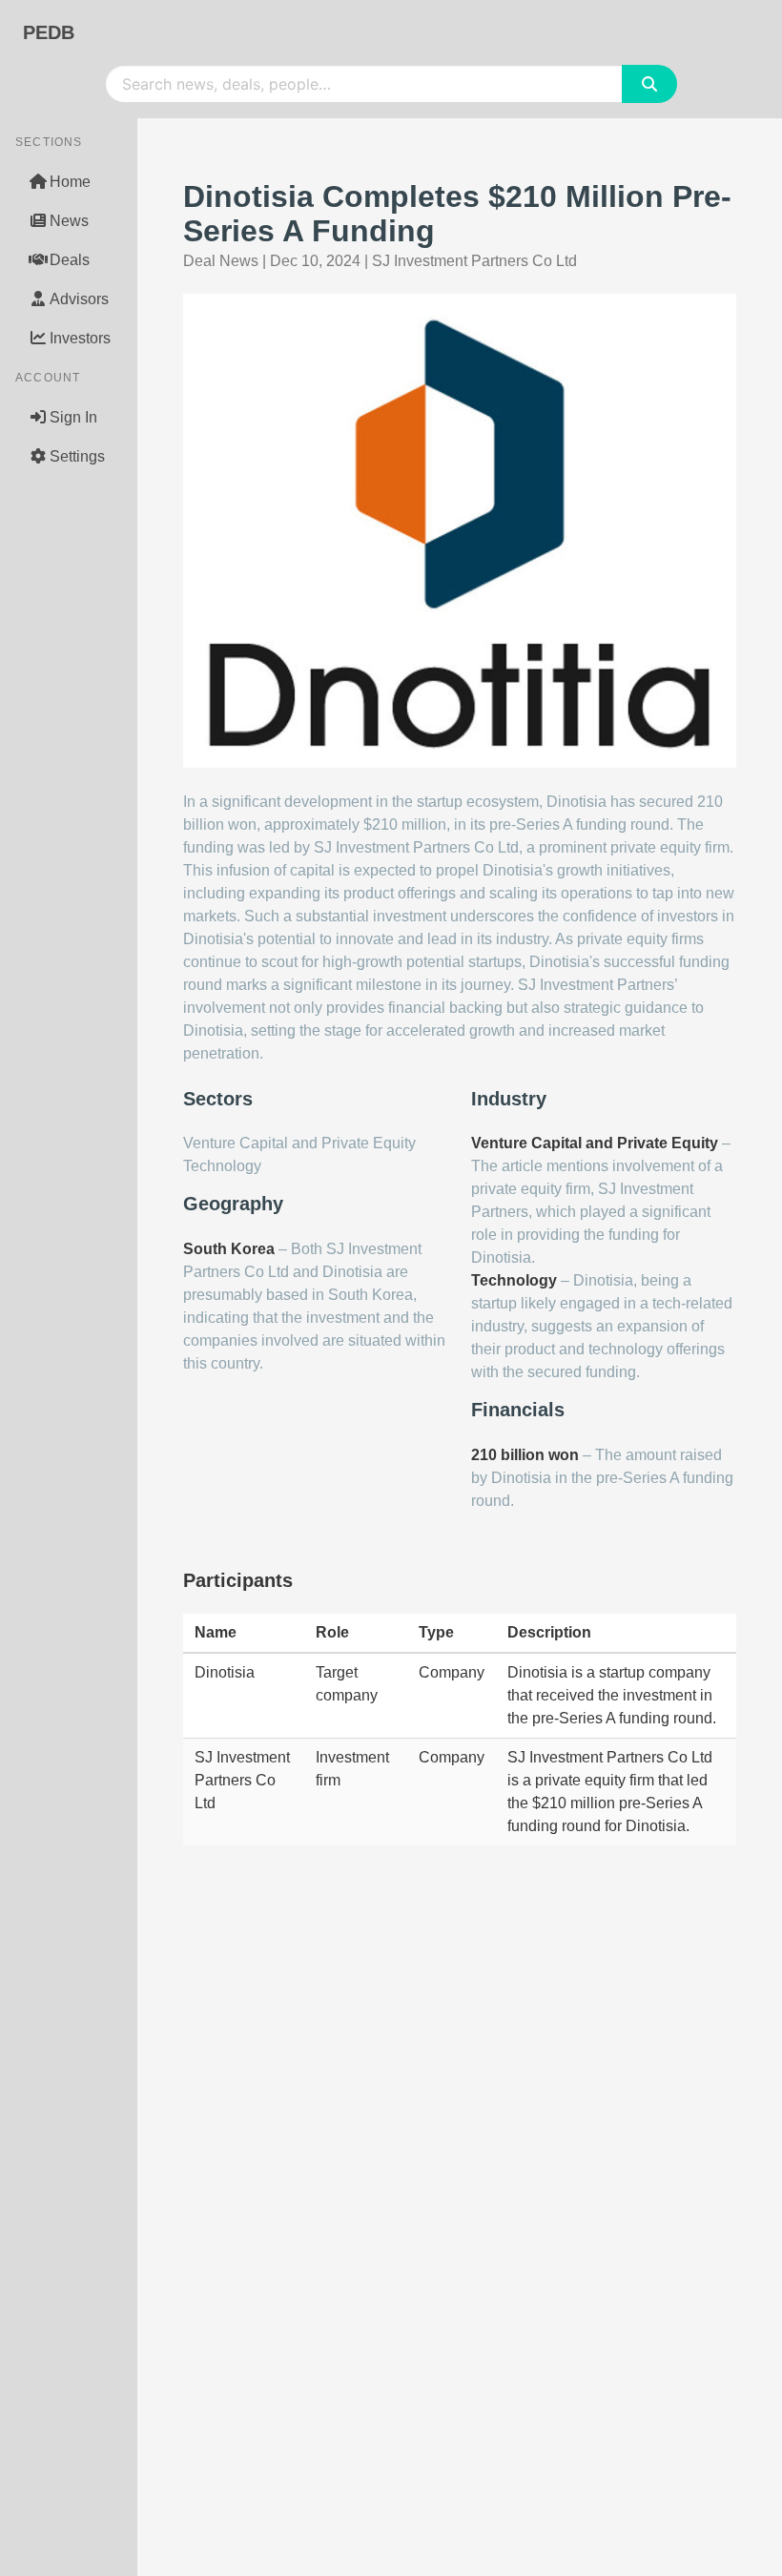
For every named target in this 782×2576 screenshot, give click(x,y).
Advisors (79, 299)
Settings (77, 456)
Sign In (73, 417)
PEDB (49, 32)
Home (70, 182)
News (69, 221)
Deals (70, 260)
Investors (80, 338)
